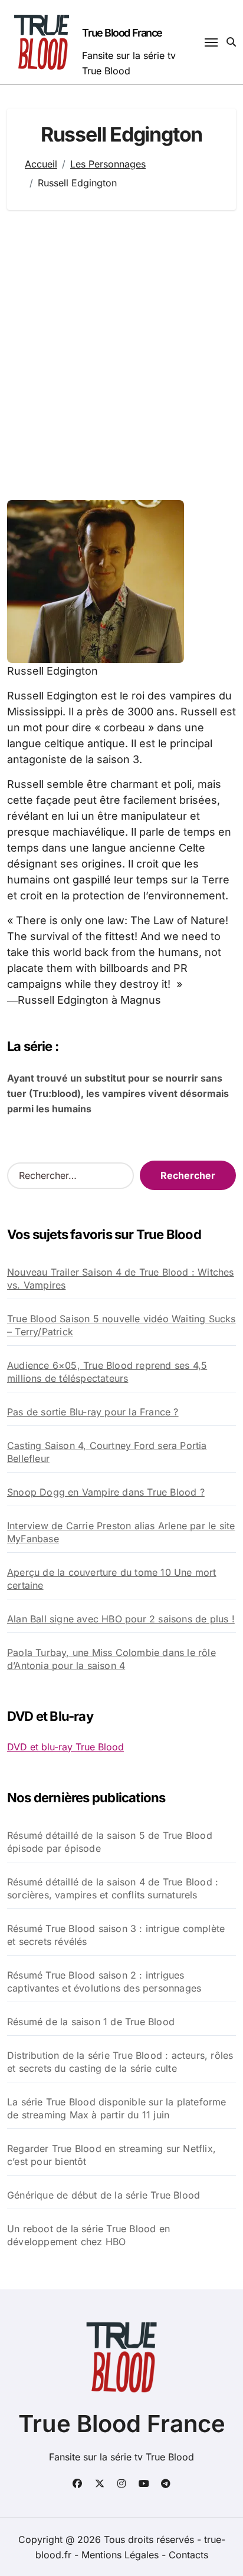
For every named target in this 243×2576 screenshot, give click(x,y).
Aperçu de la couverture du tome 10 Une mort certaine (112, 1579)
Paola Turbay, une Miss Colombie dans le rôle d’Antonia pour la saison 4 (111, 1659)
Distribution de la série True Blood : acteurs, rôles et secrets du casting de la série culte (120, 2062)
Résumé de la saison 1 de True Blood (91, 2022)
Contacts (188, 2555)
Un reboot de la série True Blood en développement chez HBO (88, 2235)
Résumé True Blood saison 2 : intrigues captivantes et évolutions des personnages (104, 1982)
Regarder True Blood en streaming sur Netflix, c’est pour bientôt (111, 2155)
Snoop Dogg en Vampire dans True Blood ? (106, 1492)
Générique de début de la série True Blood (104, 2195)
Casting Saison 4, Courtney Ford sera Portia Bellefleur (107, 1452)
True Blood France (122, 33)
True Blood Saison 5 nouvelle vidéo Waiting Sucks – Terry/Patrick (121, 1325)
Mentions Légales (121, 2555)
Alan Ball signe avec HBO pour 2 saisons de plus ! (121, 1619)
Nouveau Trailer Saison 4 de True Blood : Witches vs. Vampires (121, 1279)
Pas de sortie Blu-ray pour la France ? (93, 1412)
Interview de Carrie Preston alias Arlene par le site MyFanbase (121, 1532)
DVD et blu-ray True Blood (65, 1747)
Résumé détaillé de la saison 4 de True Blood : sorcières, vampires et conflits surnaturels (113, 1888)
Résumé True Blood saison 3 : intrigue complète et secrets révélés (116, 1935)
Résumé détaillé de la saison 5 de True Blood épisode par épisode (110, 1842)
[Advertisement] (121, 355)
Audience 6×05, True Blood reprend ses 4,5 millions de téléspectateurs (107, 1372)
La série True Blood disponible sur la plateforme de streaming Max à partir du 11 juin (117, 2108)
